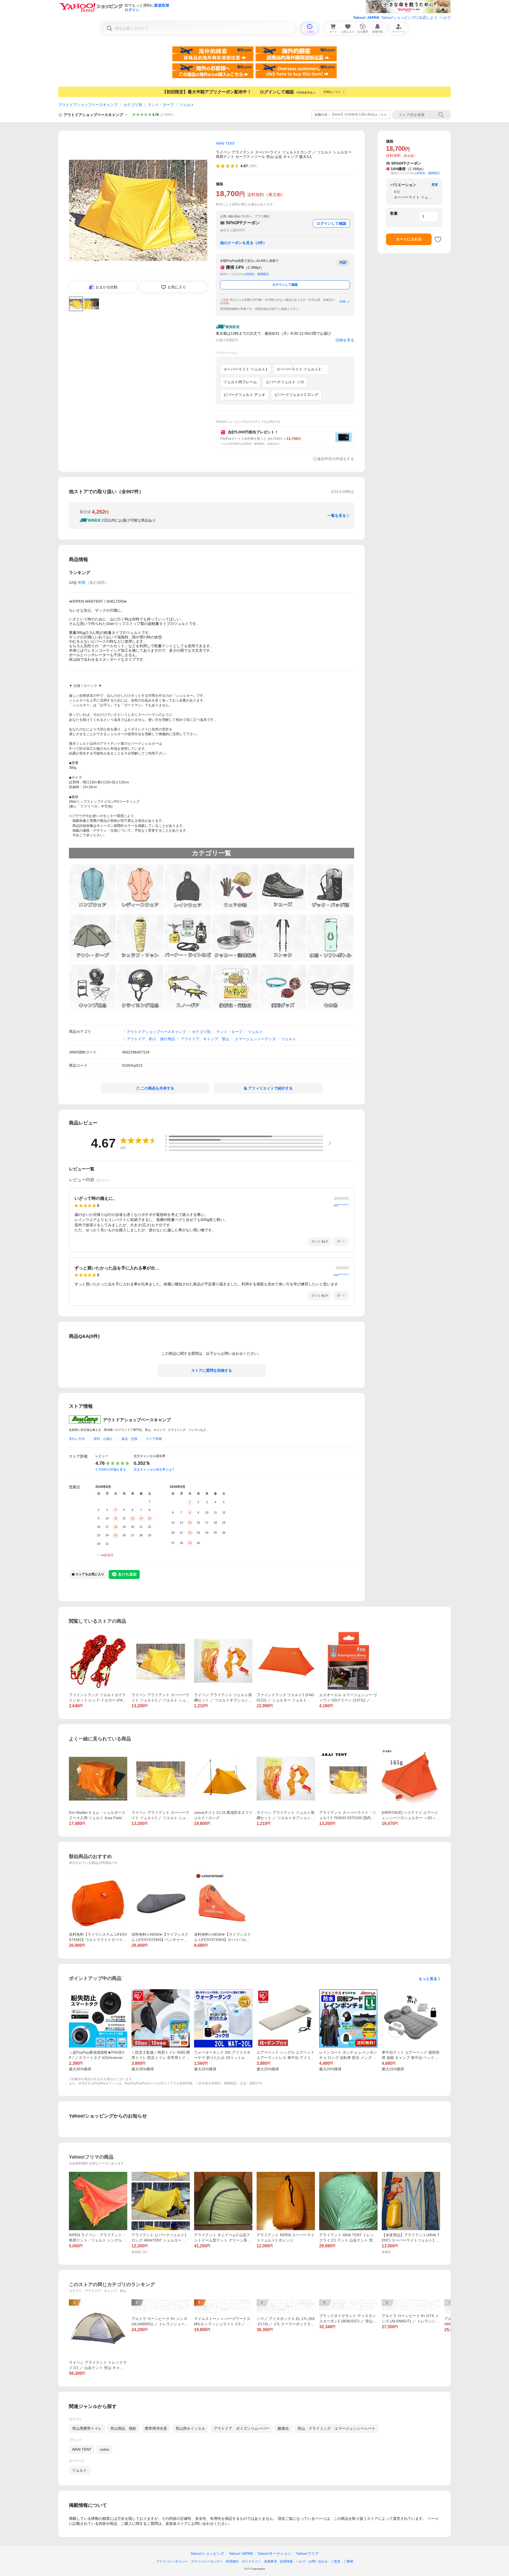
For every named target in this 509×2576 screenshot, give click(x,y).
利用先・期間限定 (257, 274)
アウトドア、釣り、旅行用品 (151, 1039)
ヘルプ (445, 17)
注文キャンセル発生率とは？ (154, 1470)
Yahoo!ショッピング (207, 2553)
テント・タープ (161, 105)
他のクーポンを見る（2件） (243, 243)
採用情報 (286, 2561)
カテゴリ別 (133, 105)
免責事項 (270, 2561)
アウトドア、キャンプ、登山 (205, 1039)
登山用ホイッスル (190, 2428)
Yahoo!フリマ (307, 2553)
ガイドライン (251, 2561)
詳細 (343, 301)
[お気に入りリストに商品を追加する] (438, 239)
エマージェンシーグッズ (255, 1039)
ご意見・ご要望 (342, 2561)
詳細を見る (345, 340)
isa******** (341, 1275)
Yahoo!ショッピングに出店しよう (409, 17)
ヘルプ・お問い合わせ (312, 2561)
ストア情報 (154, 1439)
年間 (82, 583)
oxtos (104, 2449)
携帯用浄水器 (156, 2428)
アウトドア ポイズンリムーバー (242, 2428)
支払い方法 (77, 1439)
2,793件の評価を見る (111, 1470)
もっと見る (428, 1979)
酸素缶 (283, 2428)
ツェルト (187, 105)
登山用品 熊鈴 (123, 2428)
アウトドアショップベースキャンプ (88, 105)
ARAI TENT (82, 2449)
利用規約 (232, 2561)
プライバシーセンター (207, 2561)
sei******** (341, 1205)
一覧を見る (337, 515)
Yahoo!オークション (274, 2553)
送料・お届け (103, 1439)
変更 (435, 185)
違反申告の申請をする (336, 459)
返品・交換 (129, 1439)
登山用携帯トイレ (87, 2428)
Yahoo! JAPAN (366, 17)
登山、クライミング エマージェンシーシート (336, 2428)
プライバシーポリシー (172, 2561)
